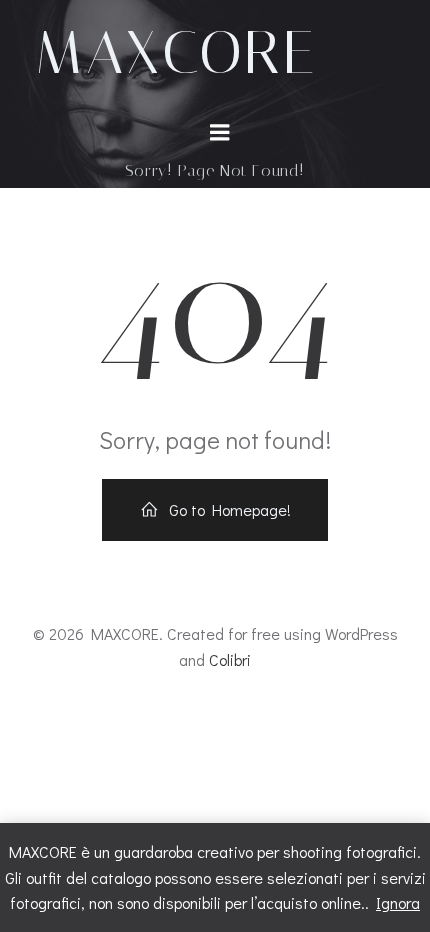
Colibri (230, 659)
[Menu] (220, 133)
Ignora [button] (398, 902)
